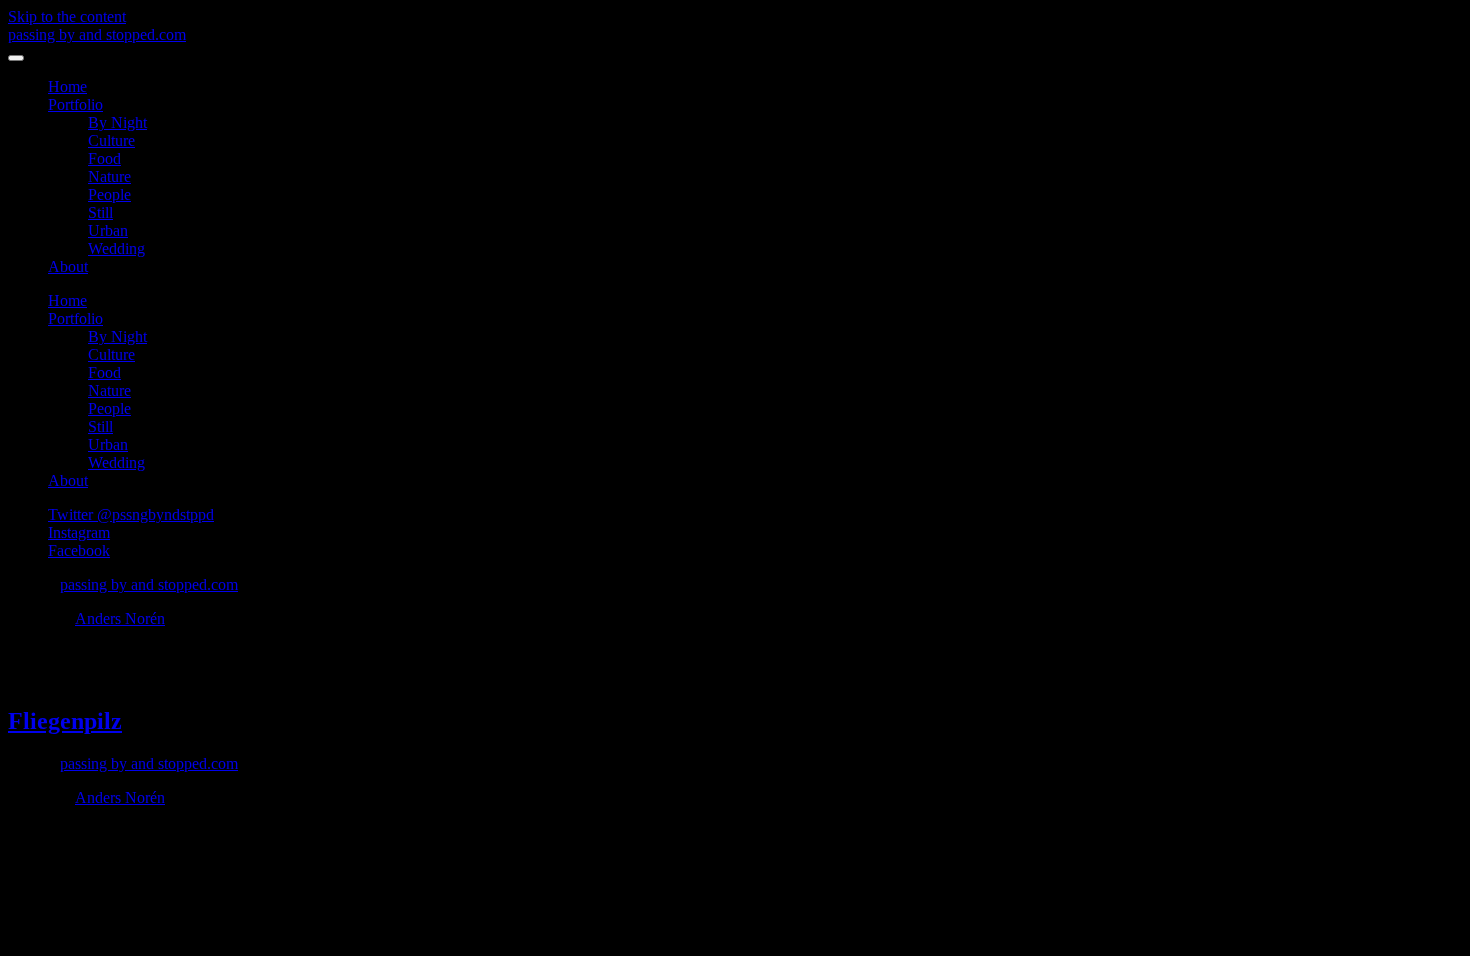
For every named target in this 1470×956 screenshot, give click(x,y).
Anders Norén (120, 618)
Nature (109, 176)
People (109, 194)
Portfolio (75, 104)
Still (100, 212)
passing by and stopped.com (97, 34)
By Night (117, 122)
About (68, 266)
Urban (108, 230)
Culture (111, 140)
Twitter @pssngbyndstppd (131, 514)
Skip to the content (67, 16)
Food (104, 158)
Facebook (79, 550)
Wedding (116, 248)
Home (67, 86)
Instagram (79, 532)
